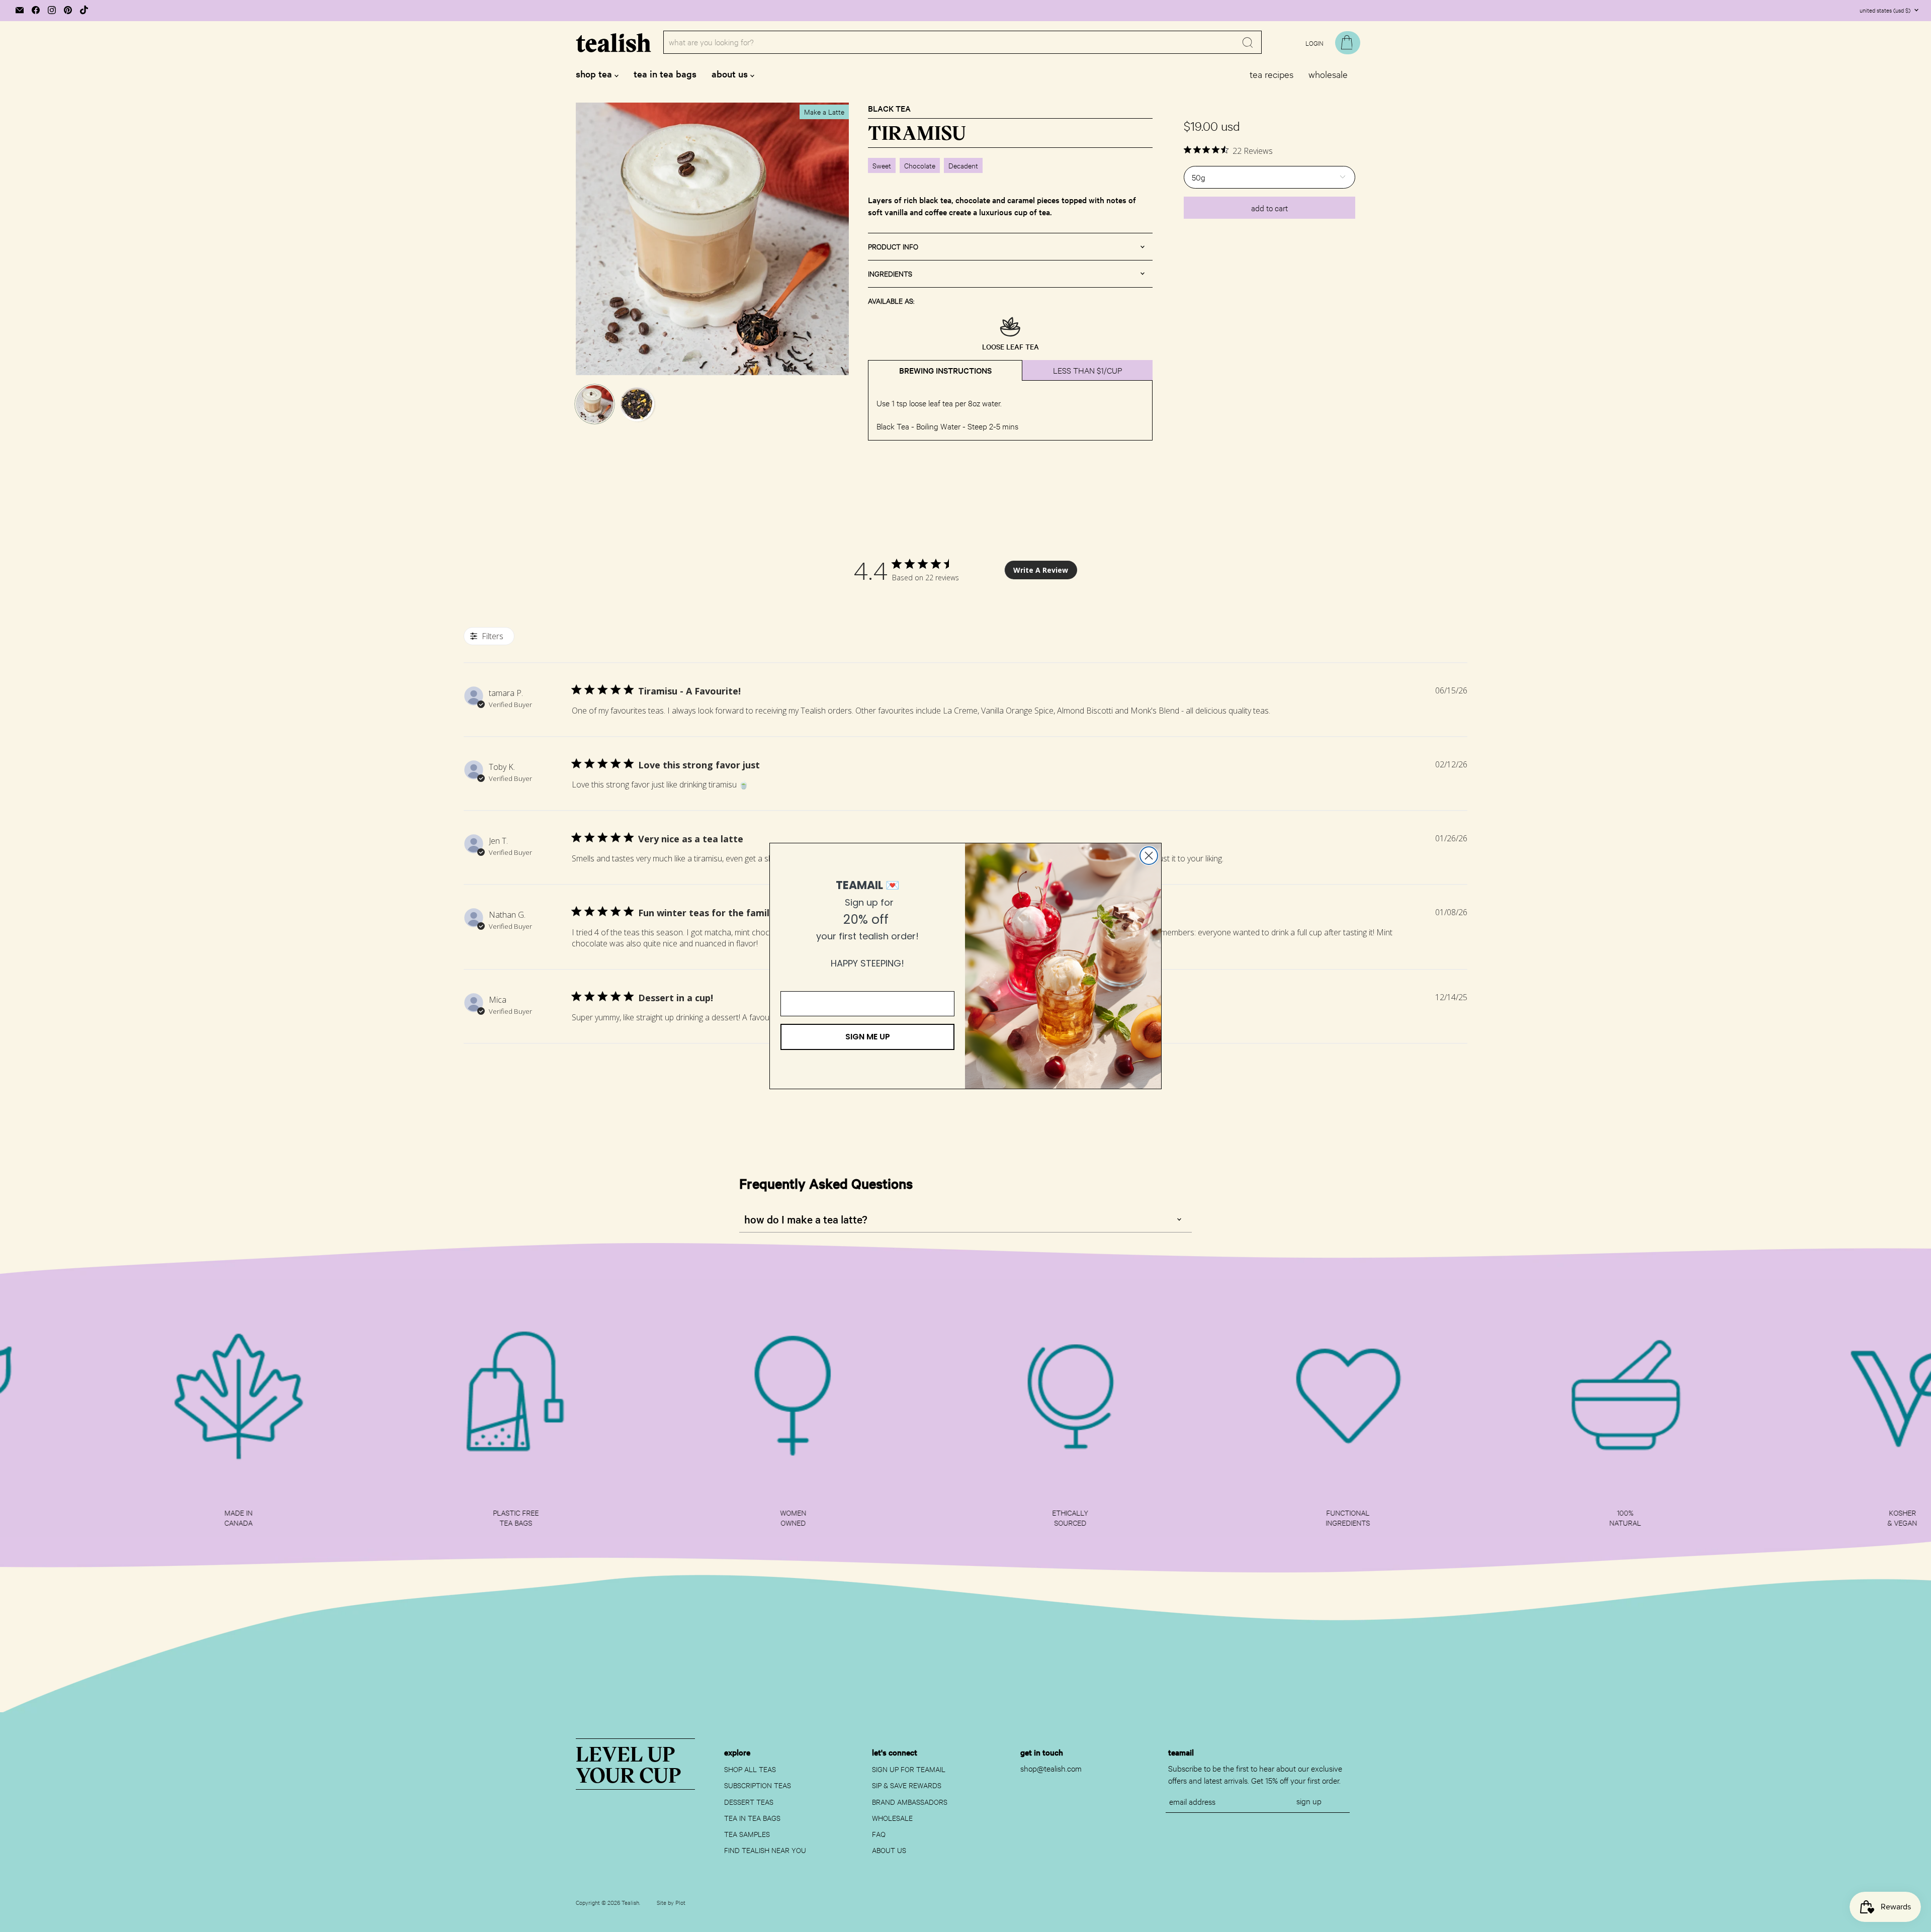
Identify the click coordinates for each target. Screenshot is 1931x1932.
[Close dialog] (1149, 856)
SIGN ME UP (868, 1037)
